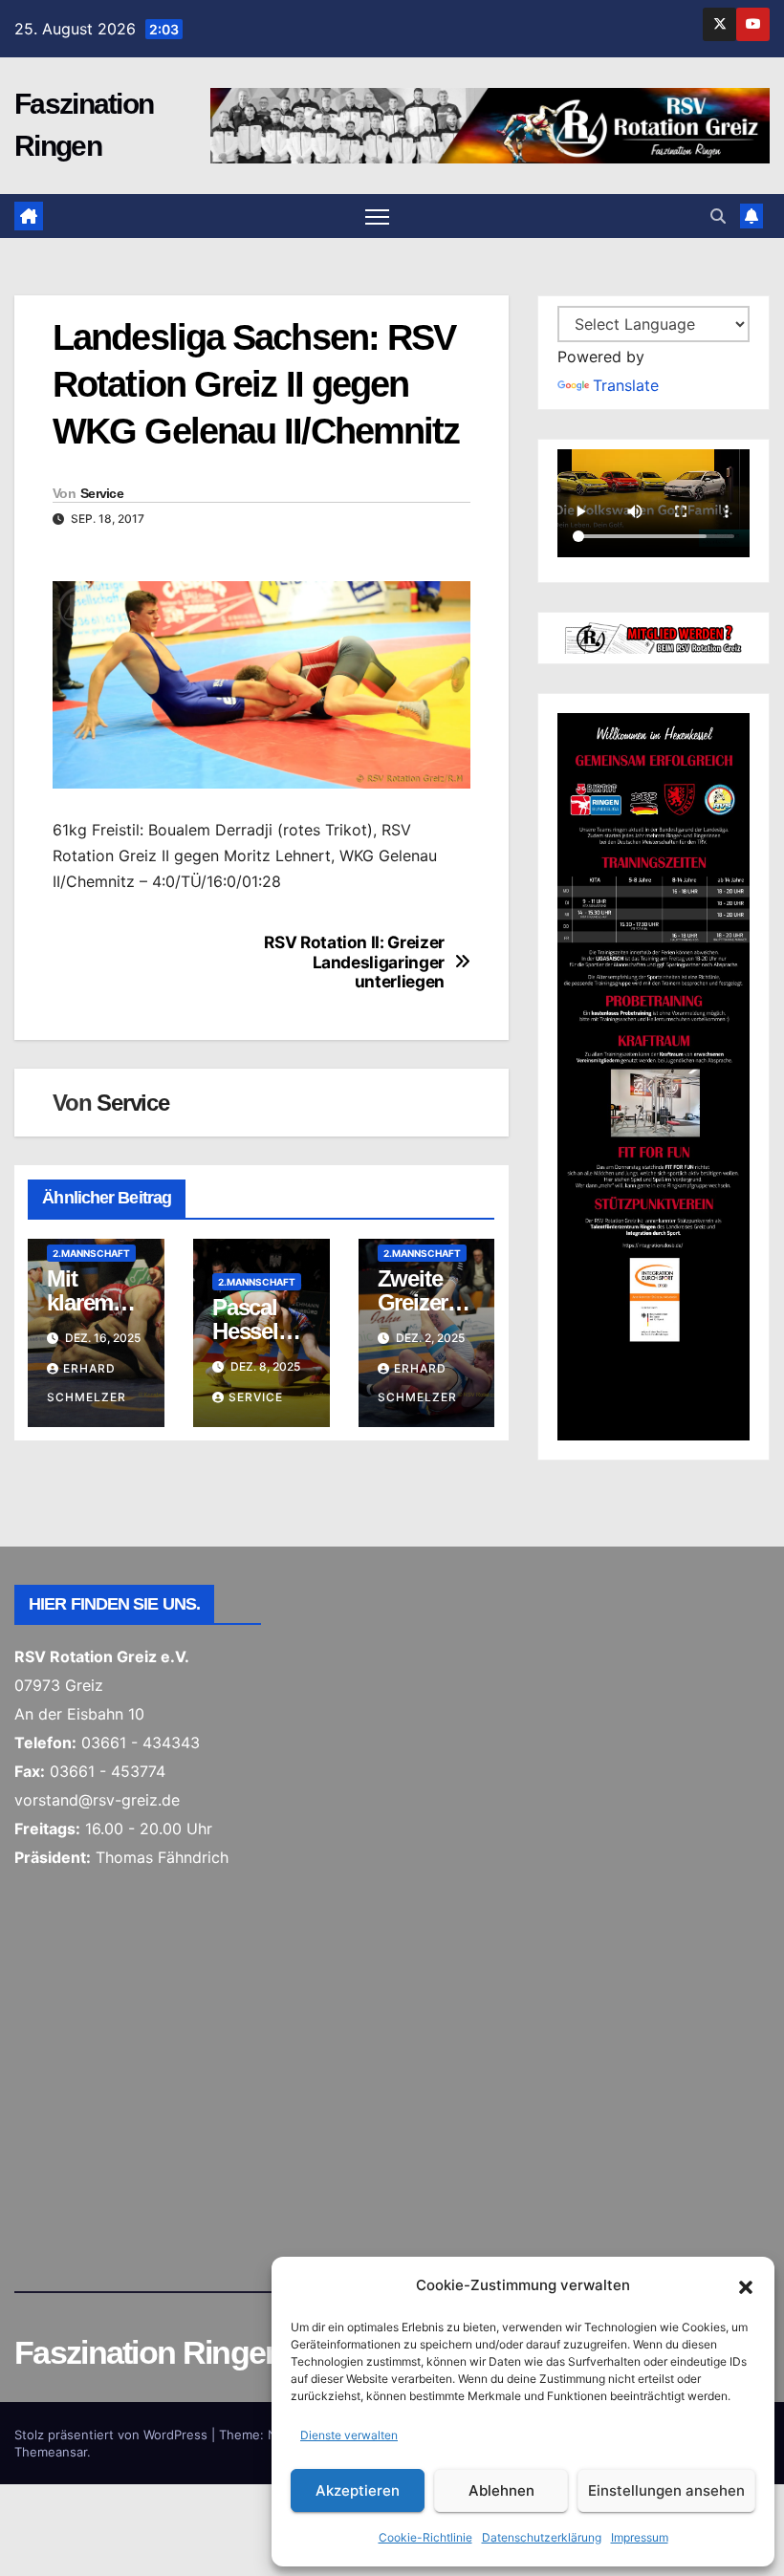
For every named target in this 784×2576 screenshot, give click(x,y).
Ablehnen (501, 2490)
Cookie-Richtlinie (425, 2537)
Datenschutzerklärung (542, 2537)
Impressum (640, 2537)
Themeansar (51, 2452)
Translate (626, 385)
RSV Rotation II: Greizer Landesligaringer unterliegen (354, 962)
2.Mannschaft (91, 1253)
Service (102, 493)
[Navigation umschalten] (377, 216)
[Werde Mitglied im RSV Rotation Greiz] (653, 637)
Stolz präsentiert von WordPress (113, 2435)
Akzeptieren (358, 2490)
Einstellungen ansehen (666, 2490)
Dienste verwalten (349, 2435)
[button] (746, 2285)
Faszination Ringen (149, 2352)
